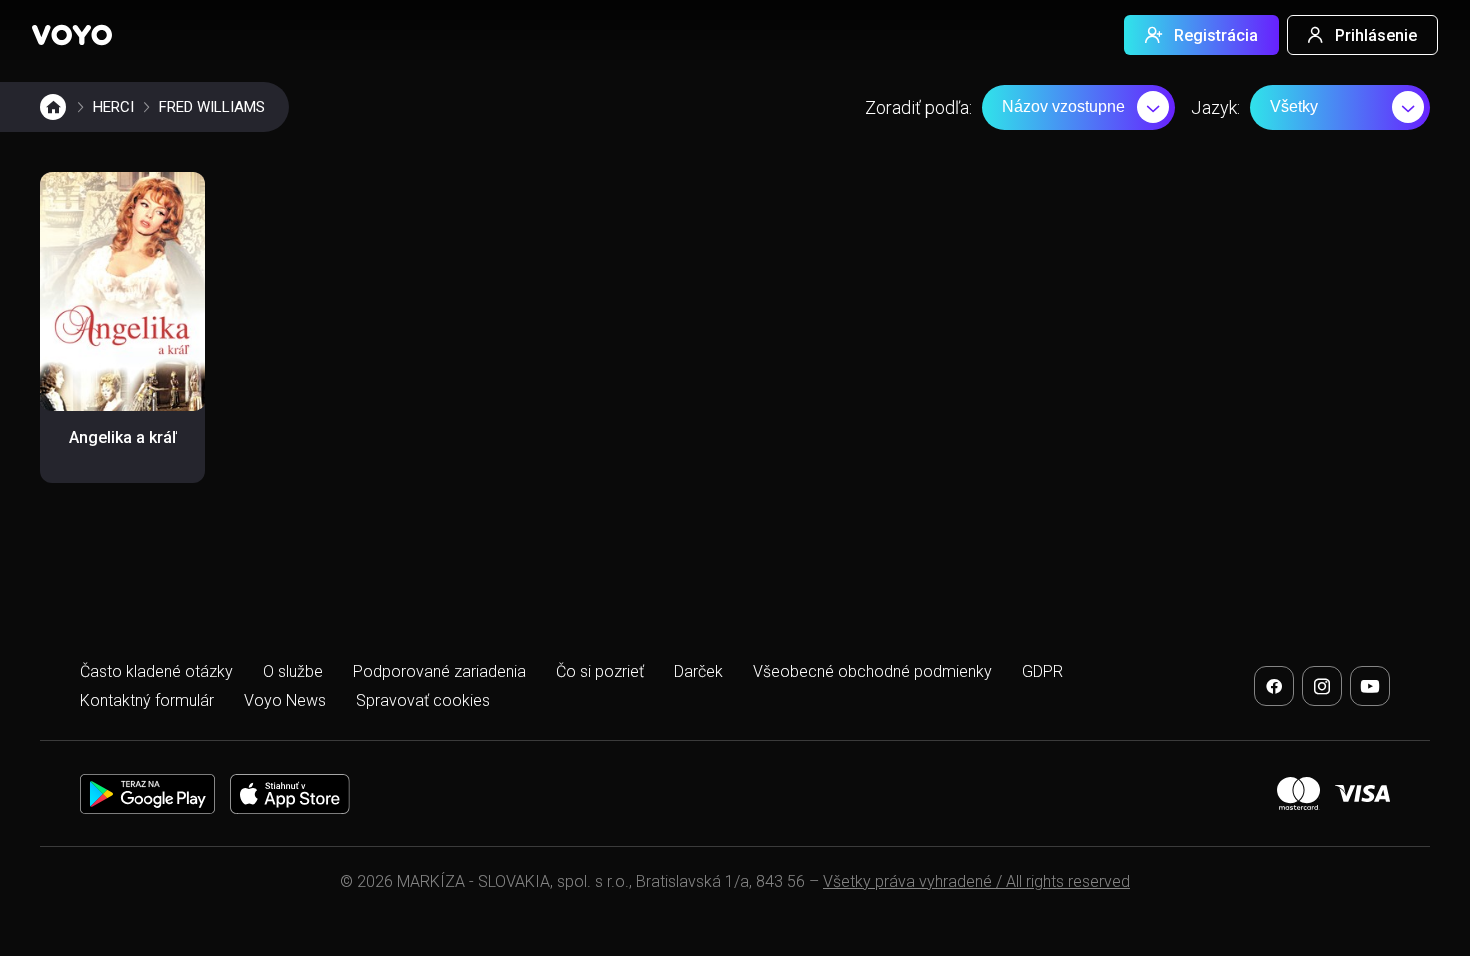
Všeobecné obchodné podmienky (872, 671)
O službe (293, 671)
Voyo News (285, 700)
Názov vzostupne (1063, 106)
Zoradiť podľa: (918, 107)
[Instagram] (1322, 686)
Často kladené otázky (156, 671)
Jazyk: (1215, 107)
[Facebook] (1274, 686)
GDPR (1042, 671)
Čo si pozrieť (600, 671)
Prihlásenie (1376, 35)
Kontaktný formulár (147, 700)
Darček (698, 671)
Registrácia (1216, 35)
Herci (113, 107)
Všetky (1294, 106)
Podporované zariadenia (439, 671)
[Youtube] (1370, 686)
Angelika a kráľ (123, 437)
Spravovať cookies (423, 700)
